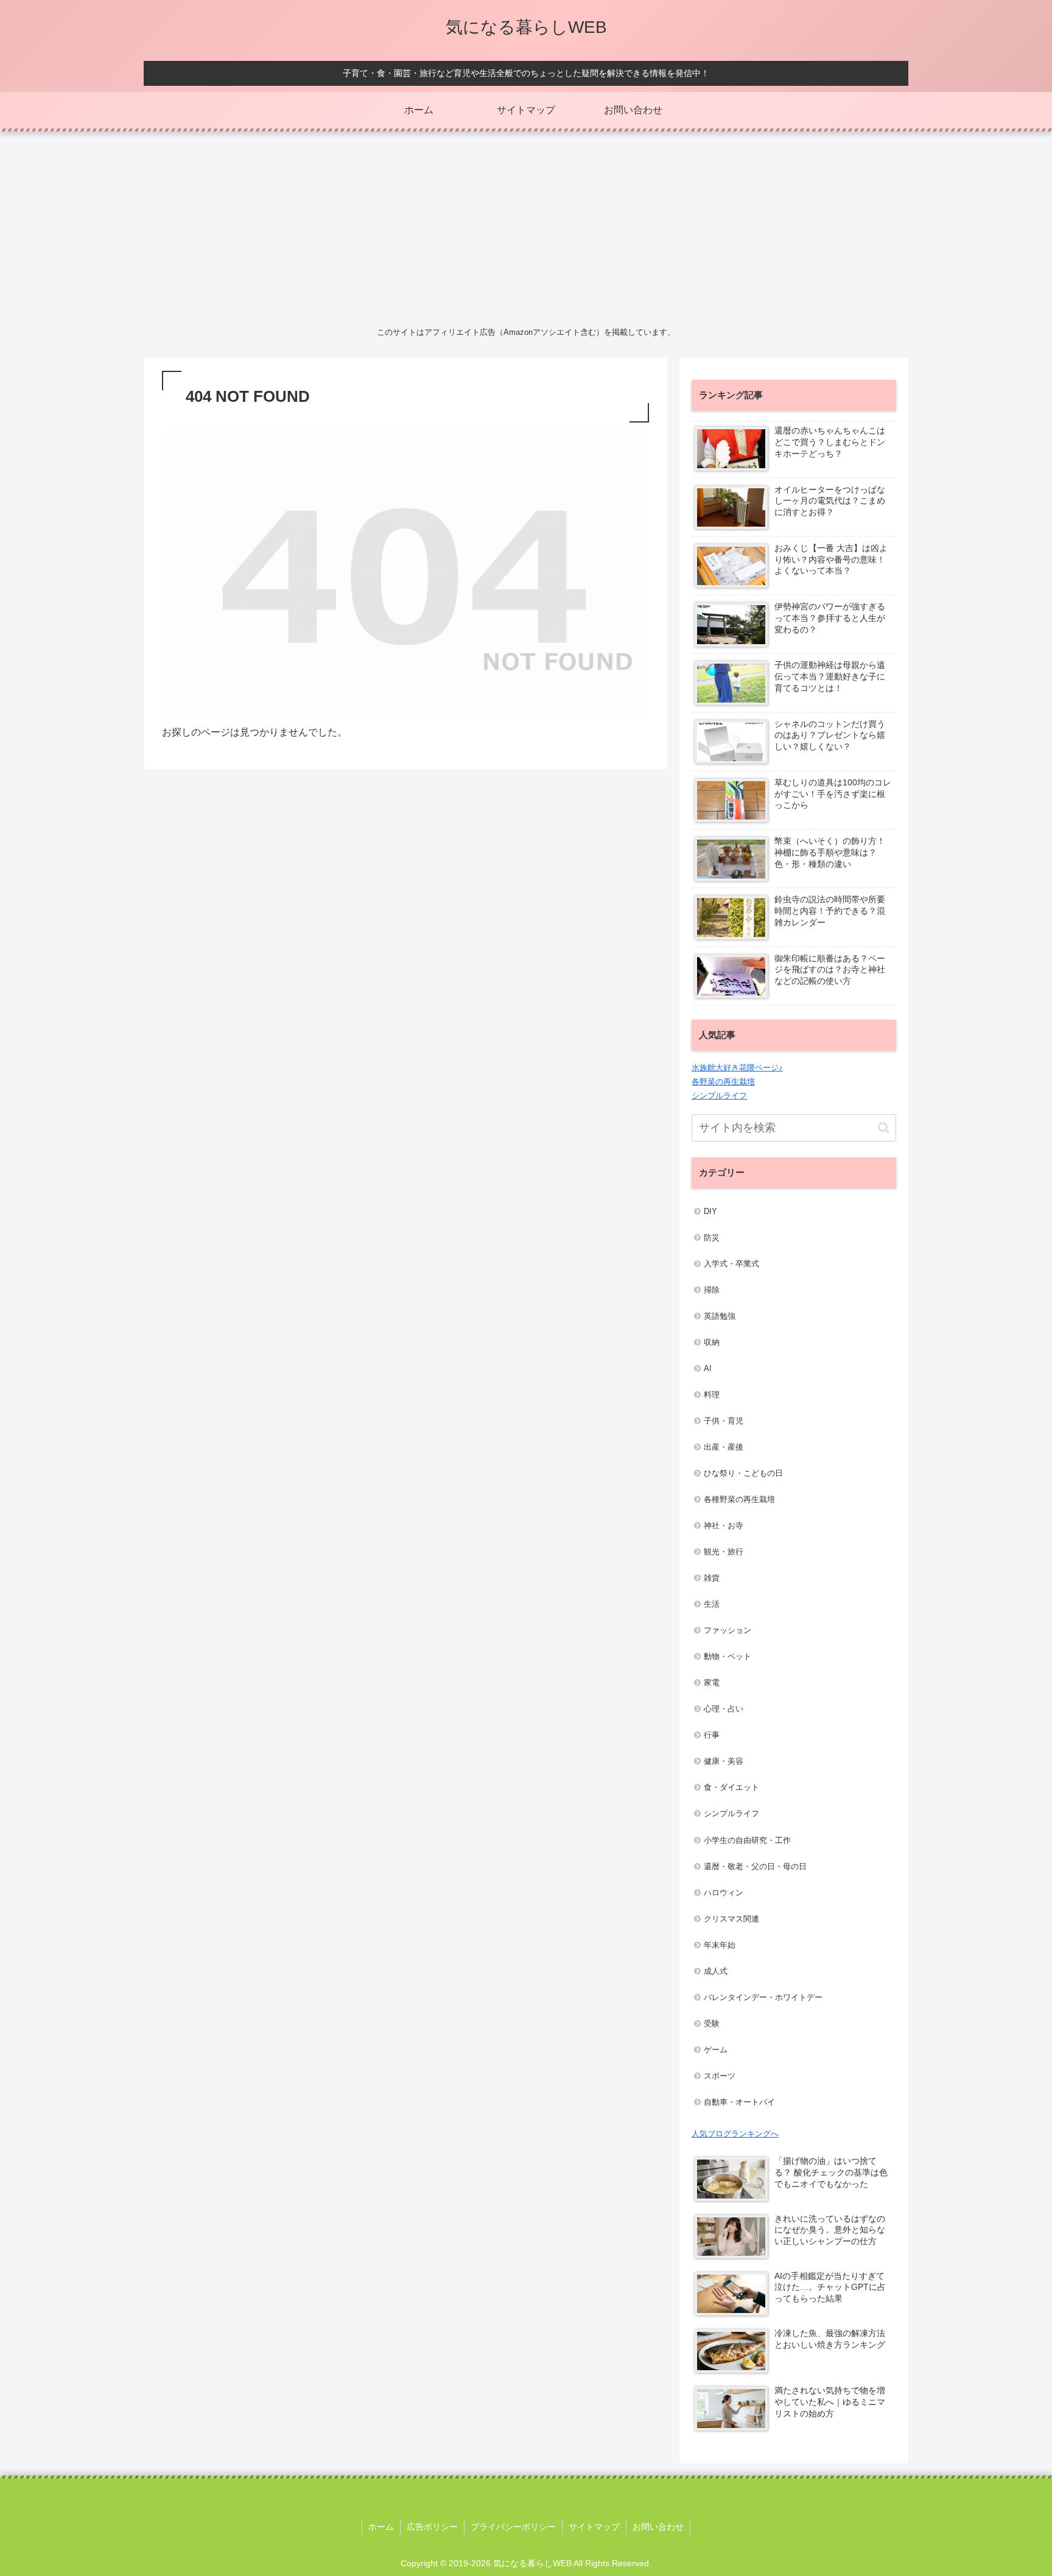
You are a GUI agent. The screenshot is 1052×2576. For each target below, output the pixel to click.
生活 (712, 1604)
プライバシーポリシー (513, 2527)
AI (708, 1368)
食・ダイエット (731, 1787)
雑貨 (712, 1578)
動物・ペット (728, 1656)
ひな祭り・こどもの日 (743, 1473)
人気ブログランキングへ (735, 2134)
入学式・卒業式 (731, 1264)
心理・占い (724, 1709)
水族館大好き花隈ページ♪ (737, 1068)
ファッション (728, 1630)
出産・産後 (724, 1447)
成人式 (716, 1971)
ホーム (381, 2527)
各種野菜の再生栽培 (739, 1499)
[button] (884, 1128)
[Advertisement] (526, 226)
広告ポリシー (432, 2527)
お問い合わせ (658, 2527)
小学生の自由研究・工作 (747, 1840)
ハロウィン (724, 1893)
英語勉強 (720, 1316)
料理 (712, 1395)
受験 (712, 2023)
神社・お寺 (724, 1525)
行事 (712, 1735)
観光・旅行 (724, 1552)
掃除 (712, 1290)
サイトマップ (594, 2527)
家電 (712, 1683)
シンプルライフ (719, 1096)
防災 (712, 1237)
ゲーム (716, 2050)
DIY (710, 1211)
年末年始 (720, 1945)
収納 (712, 1342)
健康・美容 (724, 1761)
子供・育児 (724, 1421)
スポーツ (720, 2076)
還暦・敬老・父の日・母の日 (755, 1866)
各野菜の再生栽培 (723, 1082)
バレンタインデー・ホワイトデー (763, 1997)
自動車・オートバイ (739, 2102)
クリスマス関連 (731, 1919)
